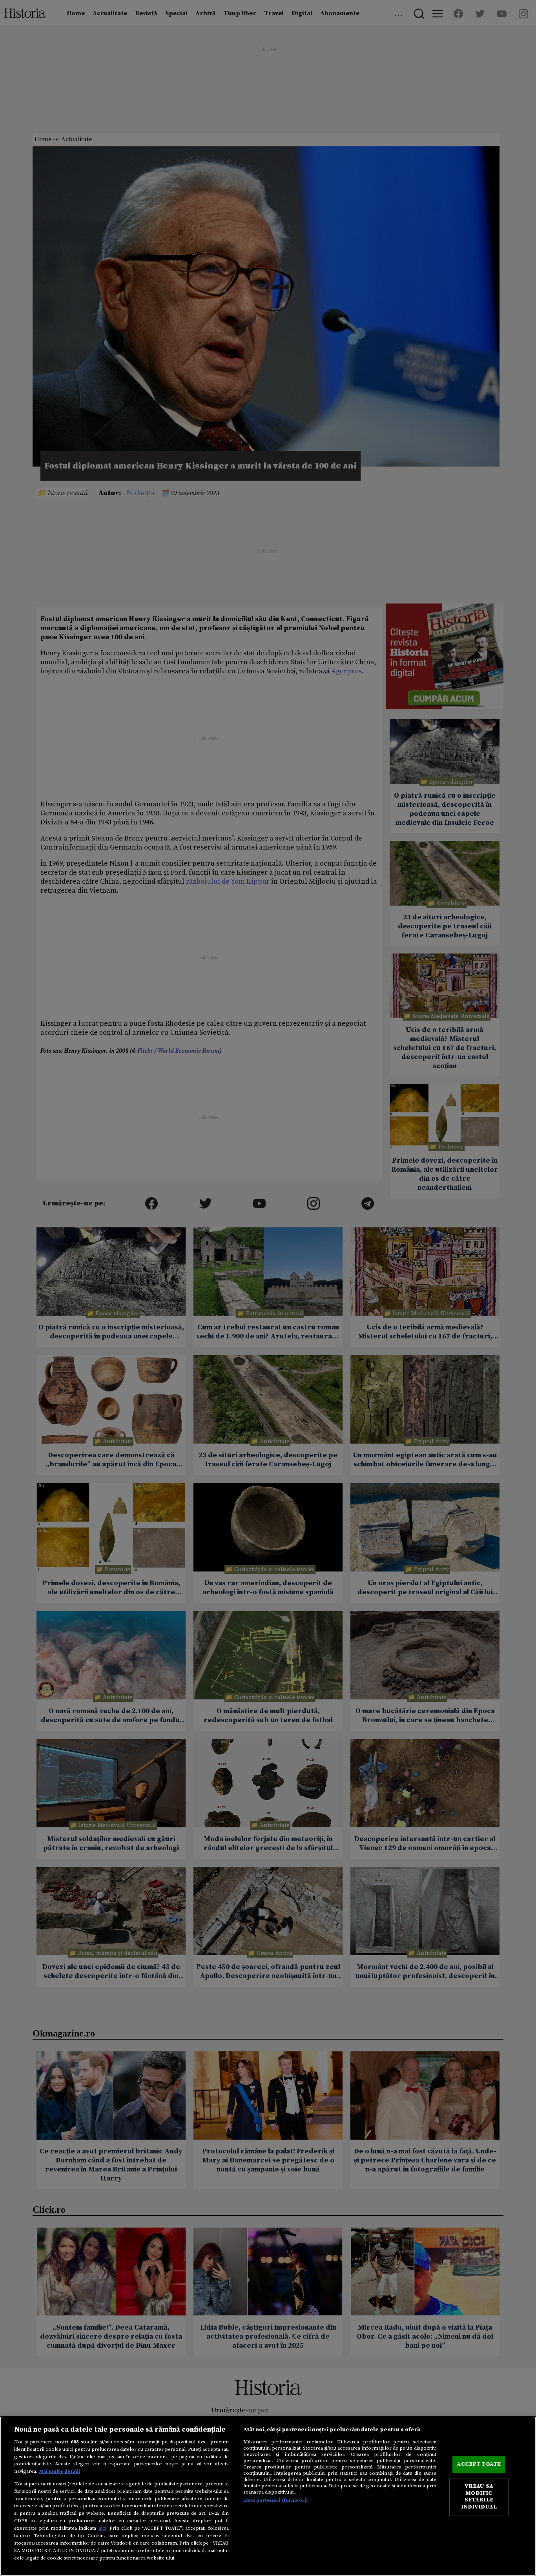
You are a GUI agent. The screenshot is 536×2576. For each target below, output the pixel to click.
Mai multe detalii (60, 2471)
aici (102, 2528)
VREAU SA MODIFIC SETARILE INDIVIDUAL (479, 2497)
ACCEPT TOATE (479, 2465)
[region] (268, 2496)
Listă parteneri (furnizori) (276, 2500)
